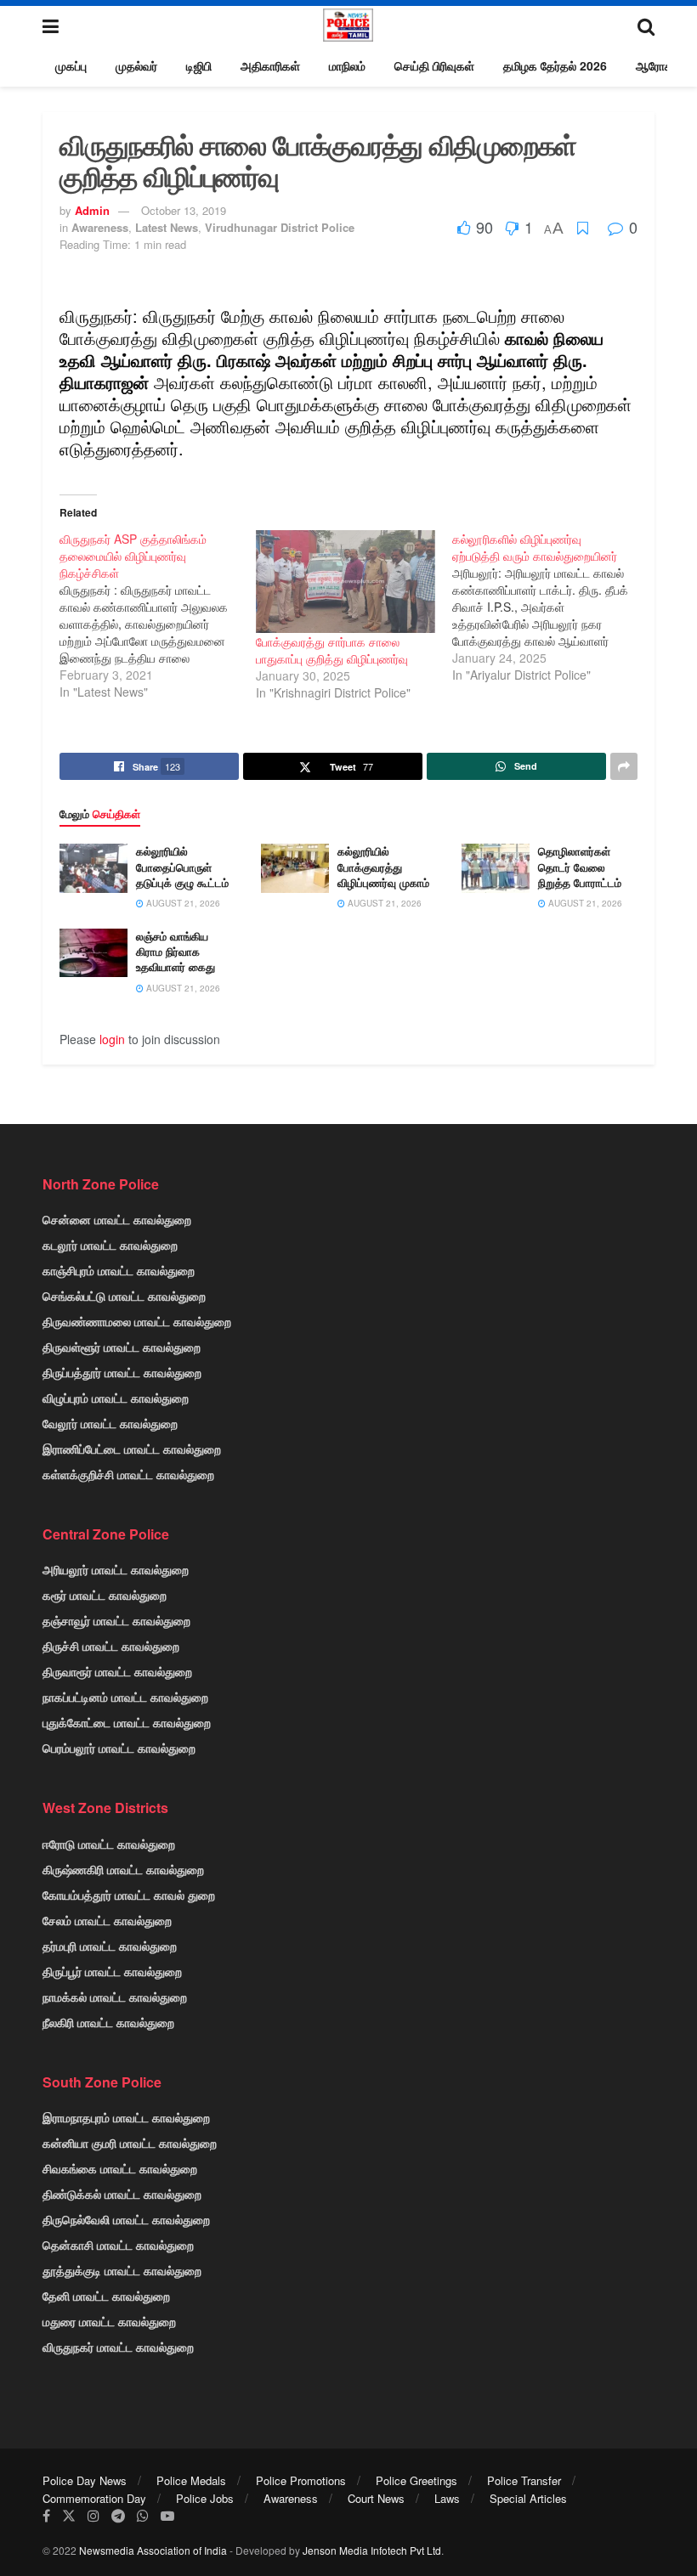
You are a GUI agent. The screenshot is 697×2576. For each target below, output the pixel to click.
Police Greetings (416, 2480)
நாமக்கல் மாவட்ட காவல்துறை (115, 1997)
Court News (376, 2498)
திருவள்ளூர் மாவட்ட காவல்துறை (122, 1347)
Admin (92, 210)
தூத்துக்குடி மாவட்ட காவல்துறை (122, 2270)
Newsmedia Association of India (153, 2550)
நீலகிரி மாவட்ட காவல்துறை (108, 2022)
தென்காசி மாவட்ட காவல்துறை (118, 2245)
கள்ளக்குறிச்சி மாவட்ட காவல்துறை (128, 1474)
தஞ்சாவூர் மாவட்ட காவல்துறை (116, 1620)
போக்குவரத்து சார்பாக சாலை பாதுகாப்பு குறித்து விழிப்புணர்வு (332, 650)
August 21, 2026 (182, 903)
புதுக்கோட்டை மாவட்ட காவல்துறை (127, 1722)
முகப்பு (71, 65)
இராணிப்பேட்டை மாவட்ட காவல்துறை (132, 1449)
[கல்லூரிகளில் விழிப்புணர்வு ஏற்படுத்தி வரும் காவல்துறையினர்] (550, 607)
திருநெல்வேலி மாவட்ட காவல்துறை (126, 2219)
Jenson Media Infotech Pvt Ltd (372, 2550)
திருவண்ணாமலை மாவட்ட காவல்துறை (137, 1321)
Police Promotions (301, 2480)
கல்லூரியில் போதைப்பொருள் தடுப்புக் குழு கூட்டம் (182, 866)
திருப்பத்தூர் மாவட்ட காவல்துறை (122, 1372)
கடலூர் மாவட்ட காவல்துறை (110, 1245)
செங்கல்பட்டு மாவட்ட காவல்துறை (124, 1296)
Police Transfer (524, 2480)
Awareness (100, 227)
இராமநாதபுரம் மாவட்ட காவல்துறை (126, 2117)
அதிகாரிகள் (270, 65)
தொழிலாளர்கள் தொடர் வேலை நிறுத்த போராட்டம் (580, 866)
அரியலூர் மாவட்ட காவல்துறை (116, 1569)
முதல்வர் (136, 65)
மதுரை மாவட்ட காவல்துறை (109, 2321)
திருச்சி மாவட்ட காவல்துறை (111, 1646)
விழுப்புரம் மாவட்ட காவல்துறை (116, 1398)
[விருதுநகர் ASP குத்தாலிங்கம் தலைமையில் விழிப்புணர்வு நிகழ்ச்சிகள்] (158, 615)
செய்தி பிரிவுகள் (434, 65)
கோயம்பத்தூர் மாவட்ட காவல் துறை (129, 1895)
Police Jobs (205, 2498)
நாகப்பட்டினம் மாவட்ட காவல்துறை (125, 1697)
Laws (447, 2498)
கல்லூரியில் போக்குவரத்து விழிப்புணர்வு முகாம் (383, 866)
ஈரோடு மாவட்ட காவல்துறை (109, 1844)
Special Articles (528, 2498)
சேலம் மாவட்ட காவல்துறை (107, 1920)
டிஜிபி (199, 65)
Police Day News (85, 2480)
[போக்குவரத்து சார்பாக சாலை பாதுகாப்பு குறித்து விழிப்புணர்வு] (346, 582)
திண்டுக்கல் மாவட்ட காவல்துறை (122, 2194)
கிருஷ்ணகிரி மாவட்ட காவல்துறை (123, 1869)
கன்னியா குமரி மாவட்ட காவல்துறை (130, 2143)
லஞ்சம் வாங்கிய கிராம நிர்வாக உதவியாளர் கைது (176, 951)
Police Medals (191, 2480)
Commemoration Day (94, 2498)
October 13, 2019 (184, 210)
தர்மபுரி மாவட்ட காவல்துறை (110, 1946)
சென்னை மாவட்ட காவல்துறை (117, 1219)
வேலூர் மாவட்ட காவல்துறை (110, 1423)
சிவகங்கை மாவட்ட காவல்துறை (120, 2168)
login (112, 1039)
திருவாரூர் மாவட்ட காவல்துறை (117, 1671)
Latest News (167, 227)
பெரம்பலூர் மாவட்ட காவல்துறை (119, 1748)
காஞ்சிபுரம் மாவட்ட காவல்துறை (119, 1270)
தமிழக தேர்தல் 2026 (555, 65)
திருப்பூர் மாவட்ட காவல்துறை (112, 1971)
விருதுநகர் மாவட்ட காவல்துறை (118, 2347)
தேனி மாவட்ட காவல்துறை (106, 2296)
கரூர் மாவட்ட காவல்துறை (105, 1595)
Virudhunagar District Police (280, 227)
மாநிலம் (347, 65)
